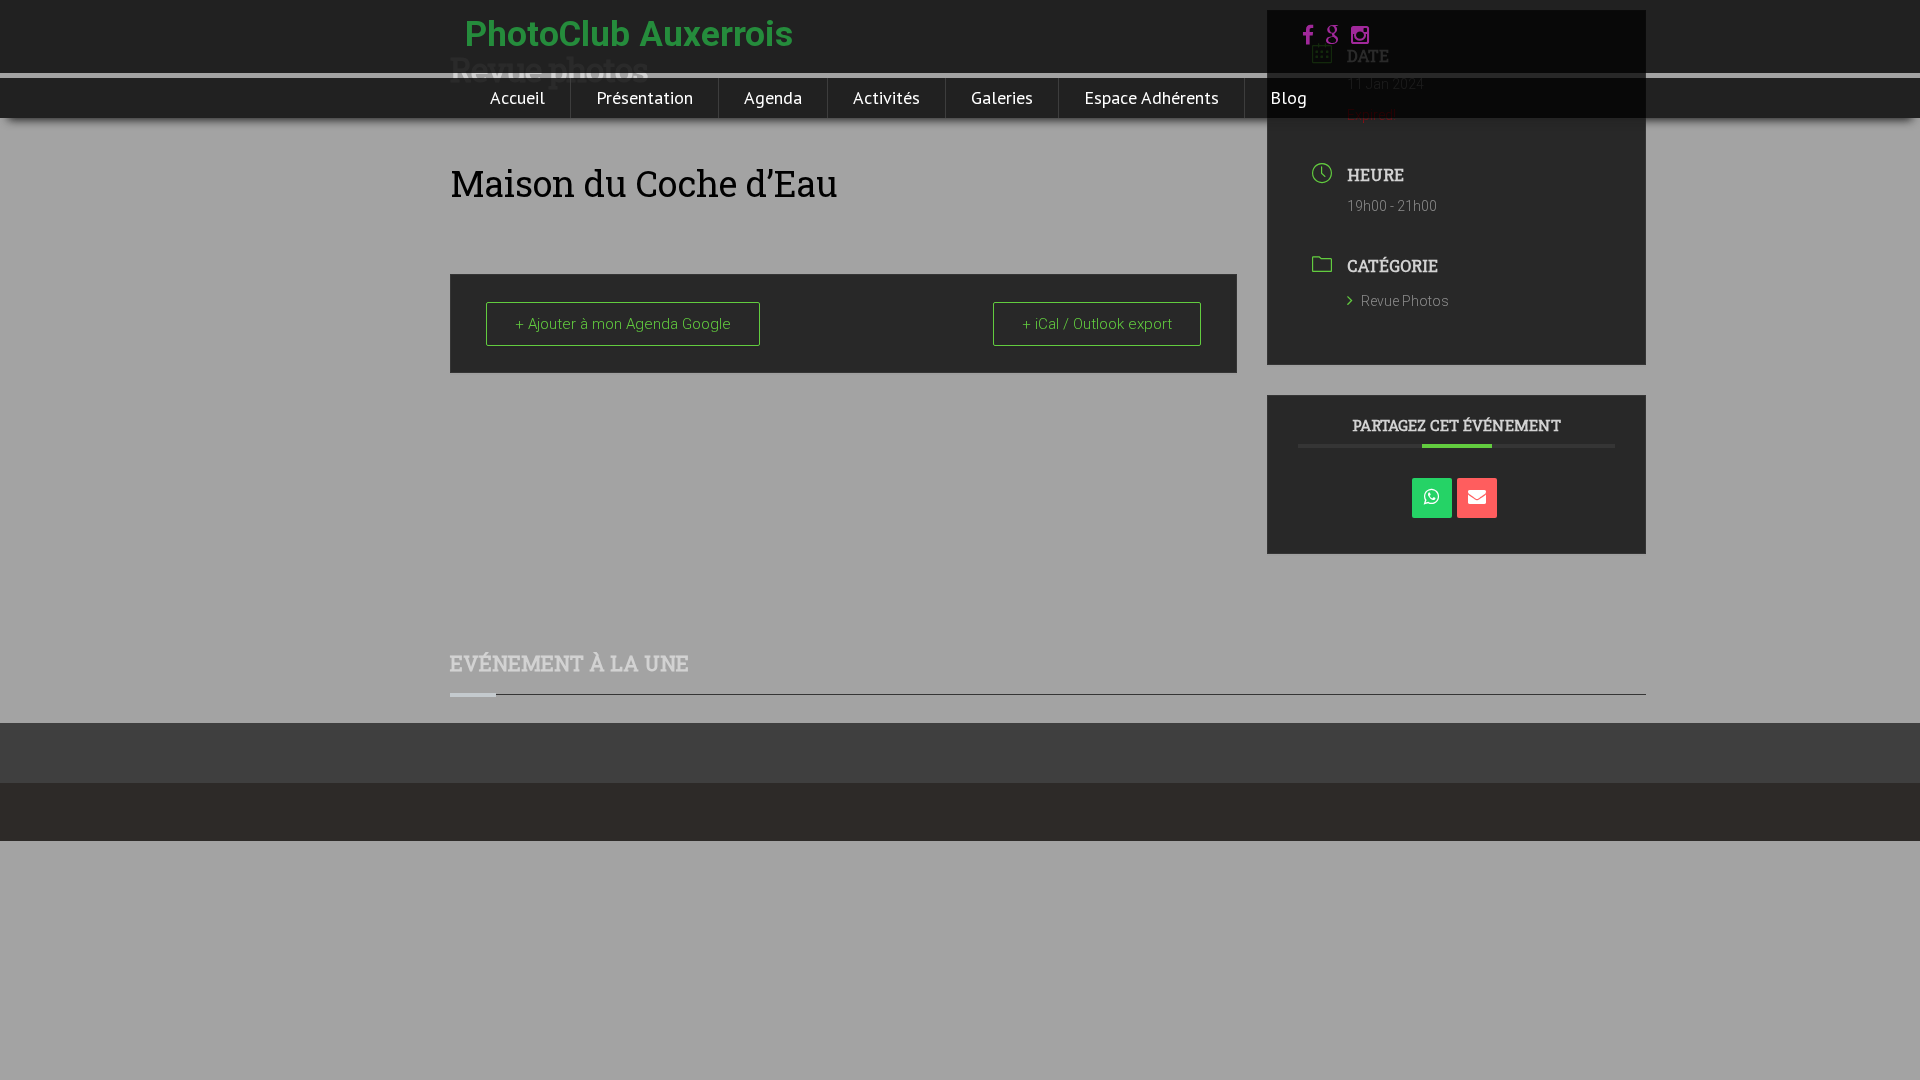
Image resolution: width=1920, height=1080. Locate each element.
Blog (1288, 97)
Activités (886, 97)
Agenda (773, 97)
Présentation (644, 97)
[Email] (1477, 498)
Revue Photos (1405, 301)
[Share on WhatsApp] (1432, 498)
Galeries (1002, 97)
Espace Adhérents (1151, 97)
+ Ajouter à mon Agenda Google (623, 324)
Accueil (517, 97)
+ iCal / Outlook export (1097, 324)
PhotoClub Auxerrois (629, 34)
